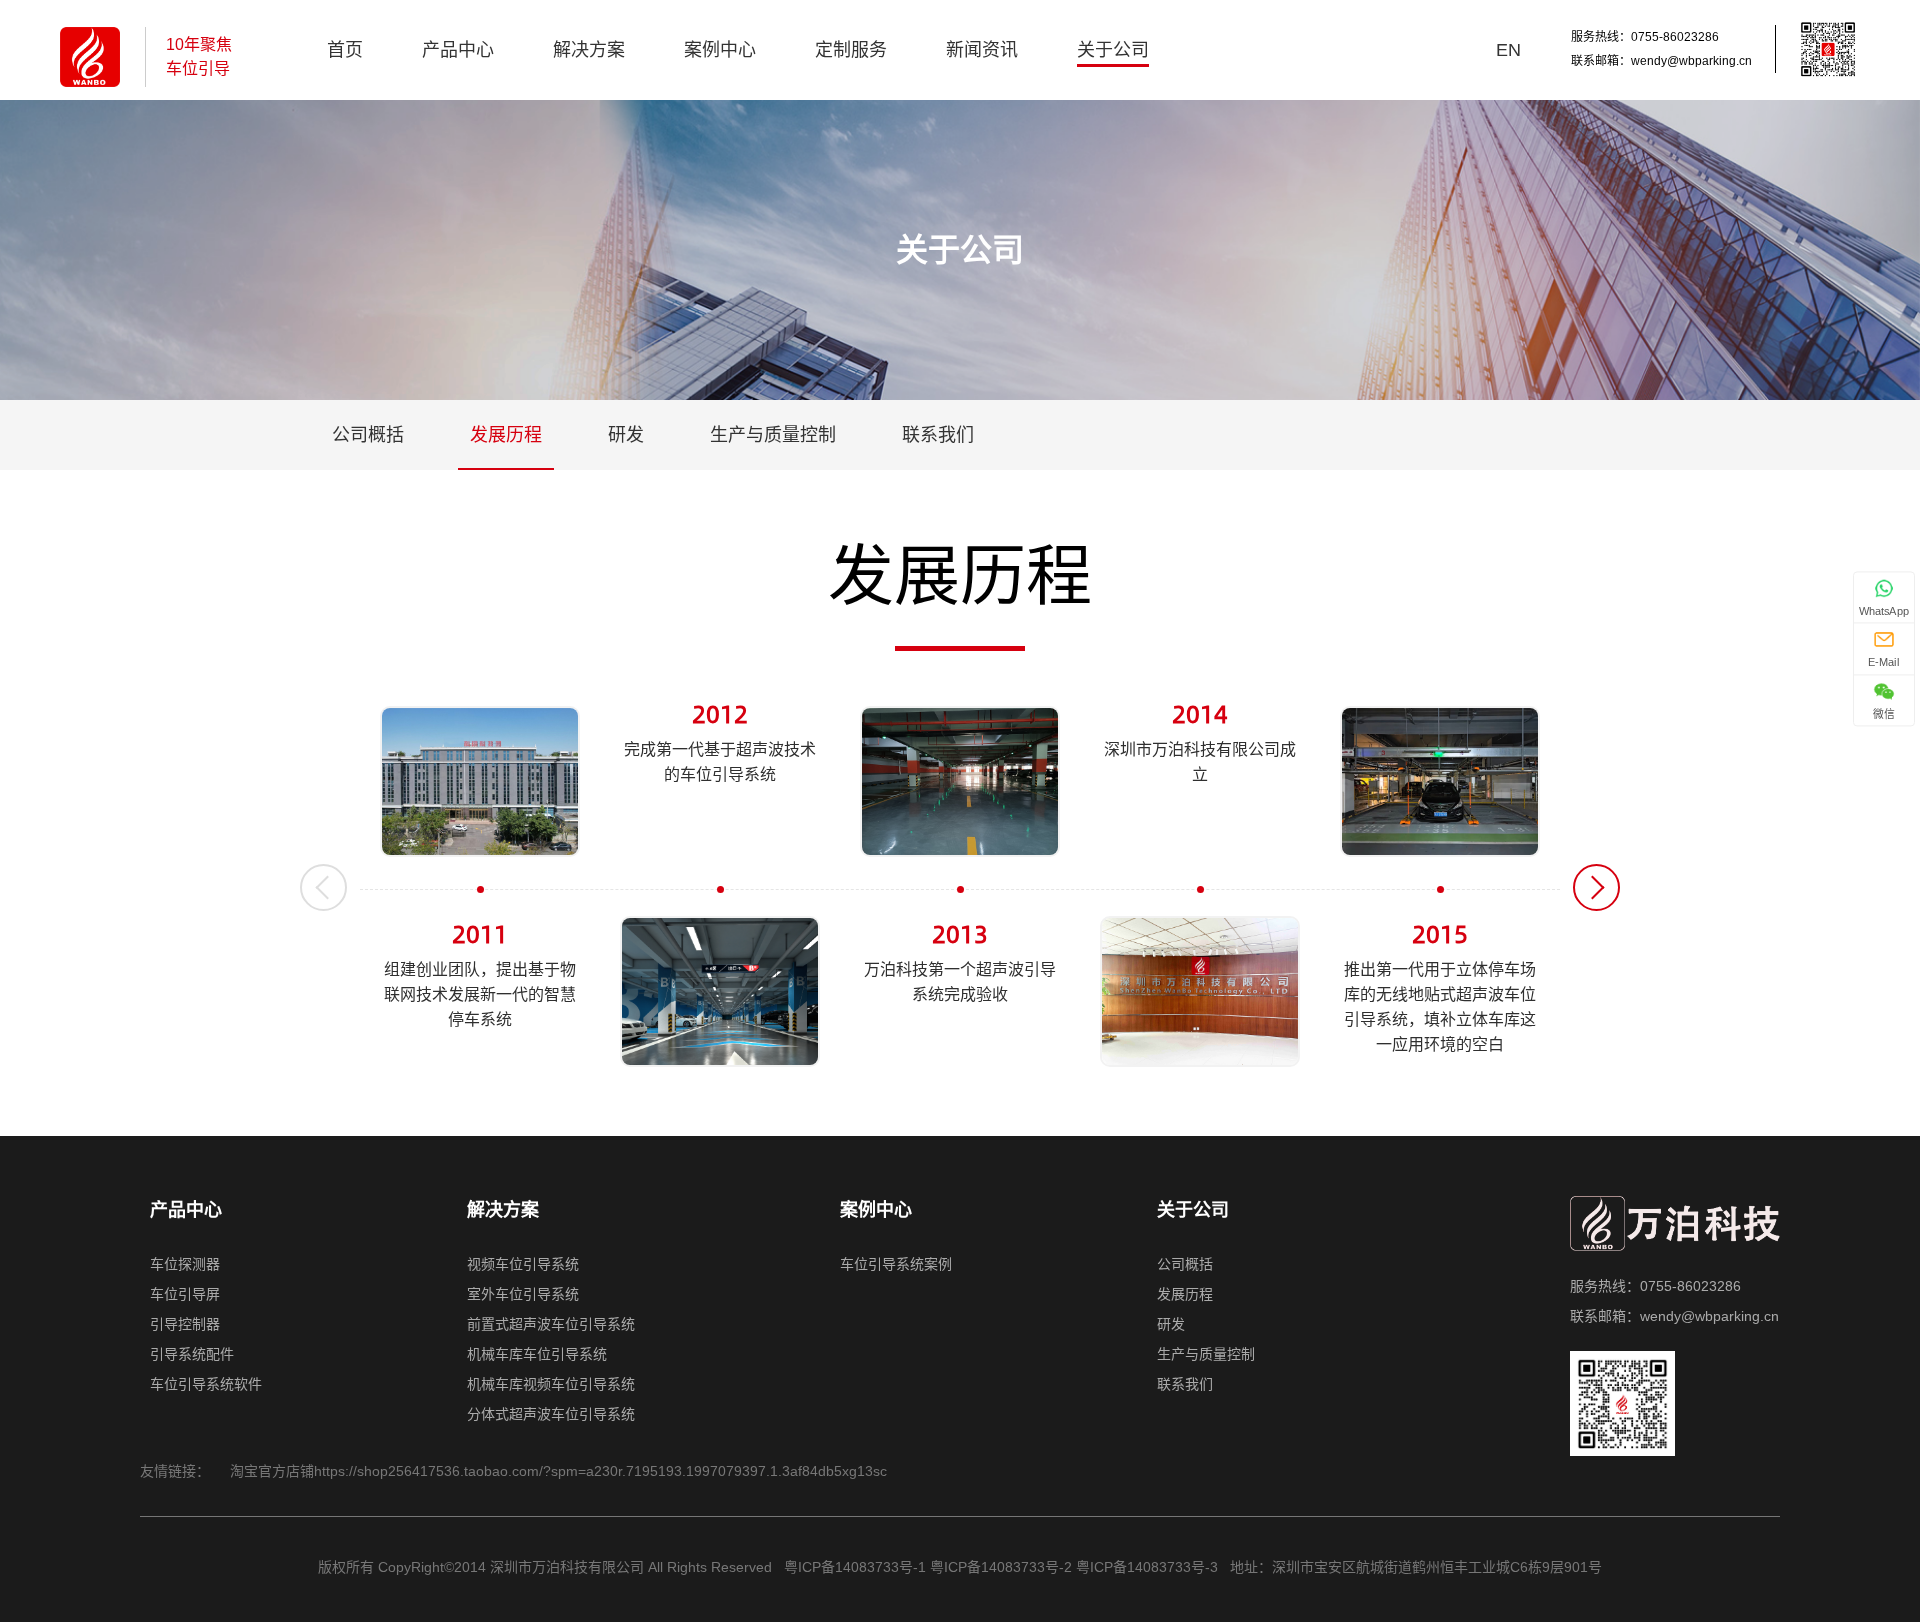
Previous (323, 887)
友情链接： (175, 1471)
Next (1596, 887)
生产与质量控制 (773, 435)
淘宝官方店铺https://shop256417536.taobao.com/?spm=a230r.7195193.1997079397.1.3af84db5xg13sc (558, 1471)
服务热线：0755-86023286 (1645, 37)
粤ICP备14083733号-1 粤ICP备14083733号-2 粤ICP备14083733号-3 (999, 1567)
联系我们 (938, 435)
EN (1508, 50)
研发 (626, 435)
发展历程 (506, 435)
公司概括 (368, 435)
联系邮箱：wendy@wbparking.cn (1661, 61)
